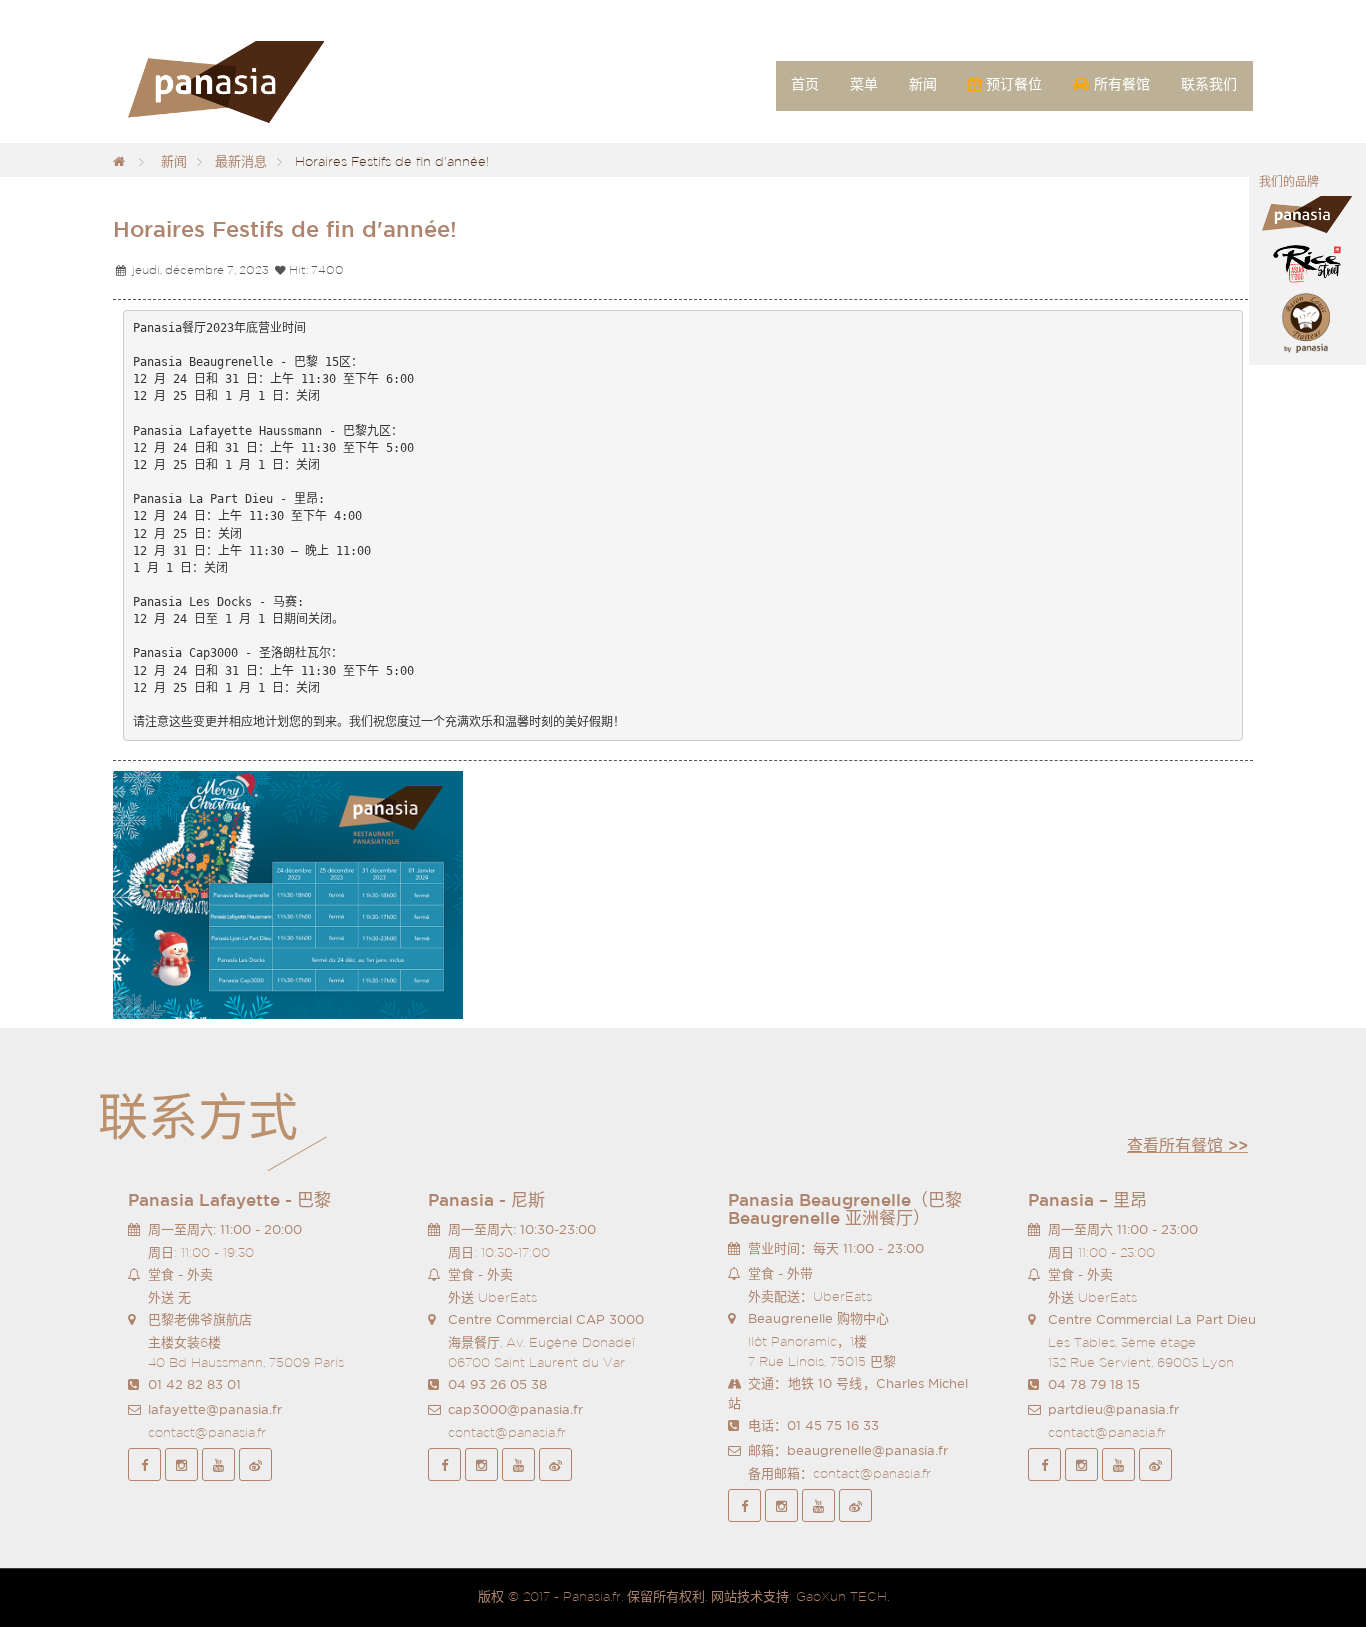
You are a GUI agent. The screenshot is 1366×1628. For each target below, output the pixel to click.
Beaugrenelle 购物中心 (818, 1318)
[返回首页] (119, 161)
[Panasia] (255, 83)
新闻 (174, 161)
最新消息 (241, 161)
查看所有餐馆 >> (1187, 1145)
